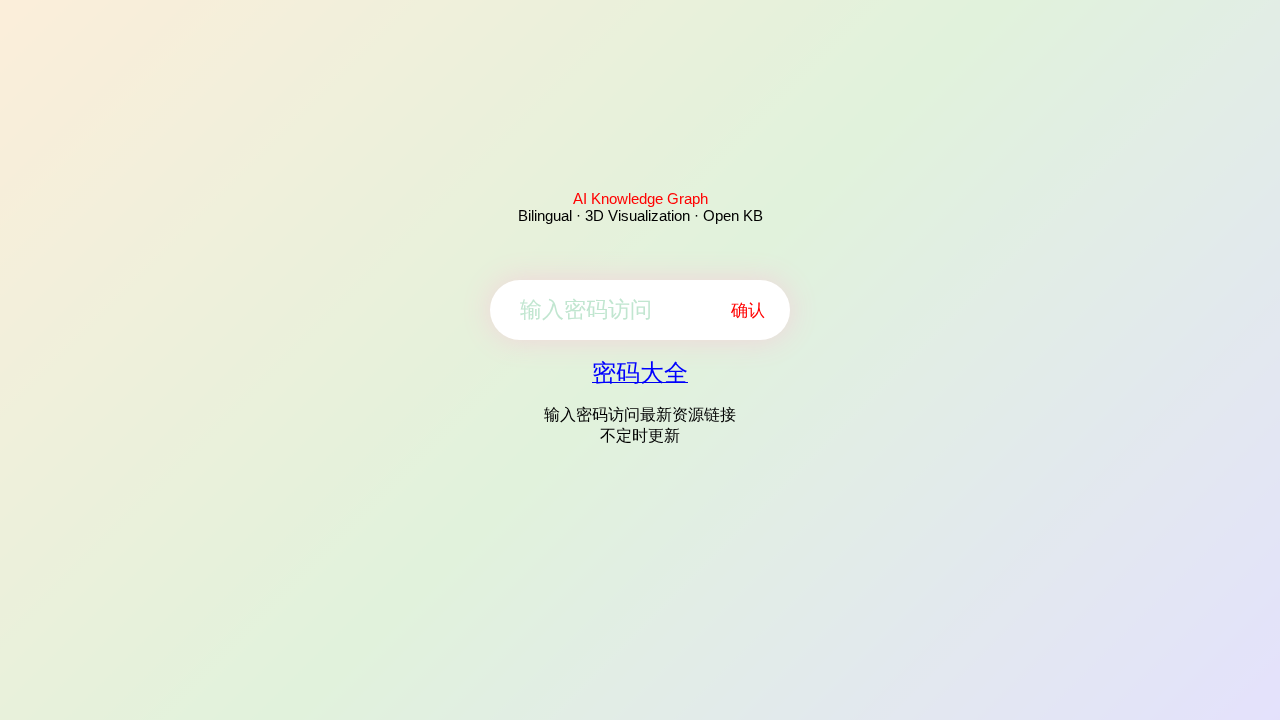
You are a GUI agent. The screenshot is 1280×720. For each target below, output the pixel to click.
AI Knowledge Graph (640, 198)
